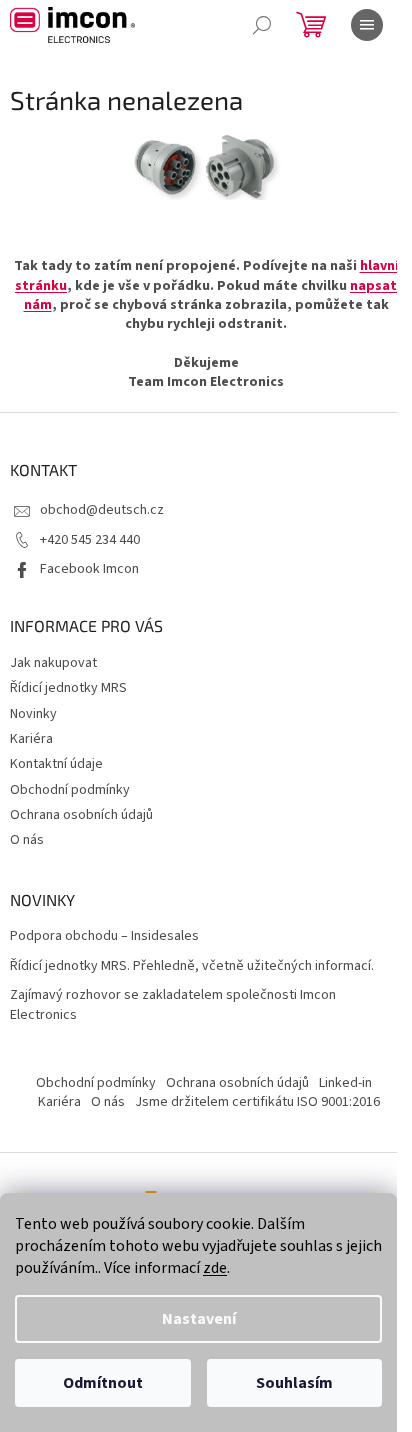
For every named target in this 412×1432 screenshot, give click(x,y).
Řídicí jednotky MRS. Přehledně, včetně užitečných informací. (192, 966)
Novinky (33, 714)
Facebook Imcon (89, 569)
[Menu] (367, 25)
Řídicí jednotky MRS (68, 688)
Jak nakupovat (53, 663)
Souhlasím (294, 1383)
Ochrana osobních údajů (81, 815)
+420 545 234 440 (90, 540)
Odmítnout (103, 1383)
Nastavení (199, 1319)
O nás (27, 840)
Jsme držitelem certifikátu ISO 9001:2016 (257, 1102)
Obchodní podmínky (70, 790)
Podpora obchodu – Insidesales (104, 936)
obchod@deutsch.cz (102, 510)
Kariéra (31, 739)
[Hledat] (262, 25)
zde (215, 1268)
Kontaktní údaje (56, 764)
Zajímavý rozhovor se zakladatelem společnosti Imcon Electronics (173, 1005)
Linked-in (345, 1083)
